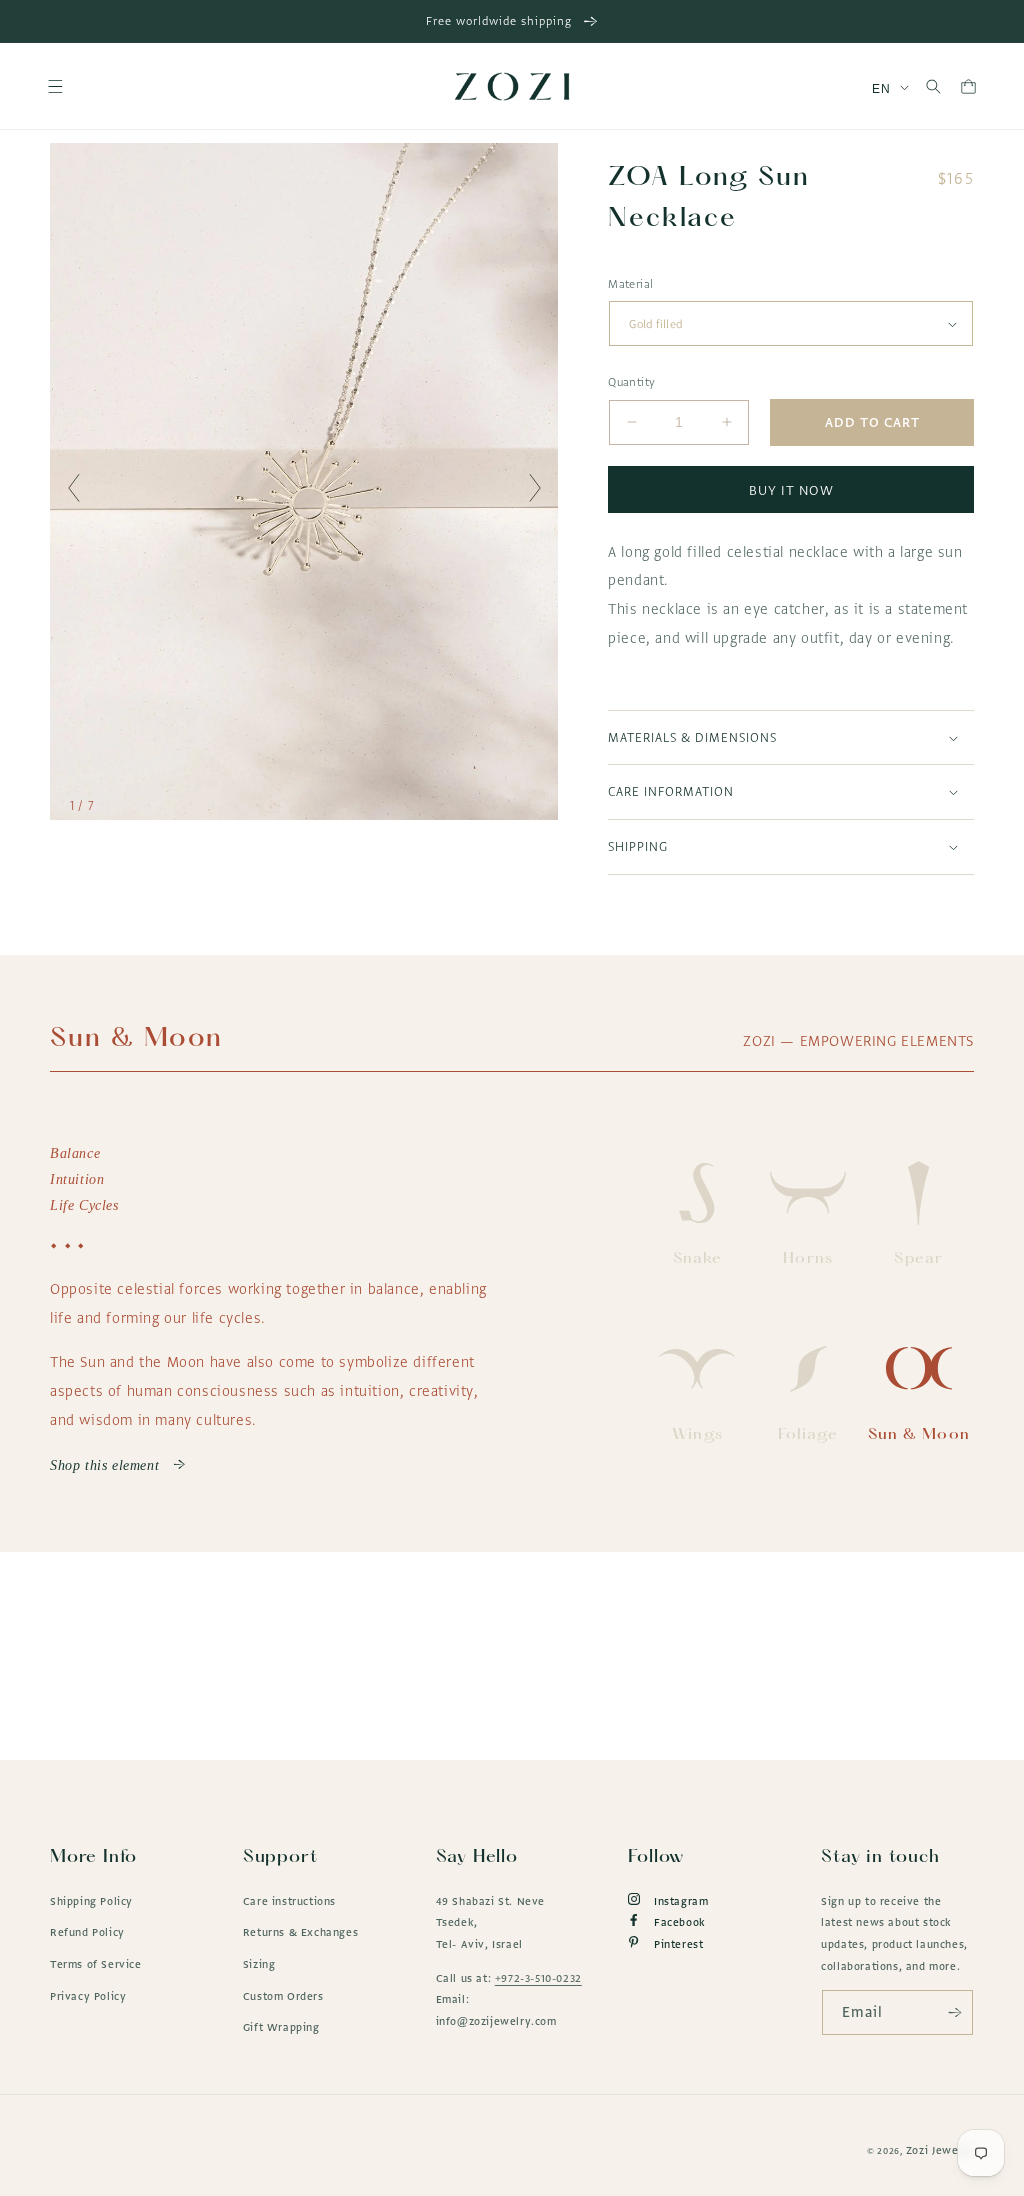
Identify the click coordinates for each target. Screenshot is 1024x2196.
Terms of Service (96, 1964)
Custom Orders (283, 1996)
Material (630, 284)
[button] (55, 86)
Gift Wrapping (281, 2027)
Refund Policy (87, 1932)
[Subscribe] (951, 2012)
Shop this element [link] (107, 1465)
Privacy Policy (88, 1996)
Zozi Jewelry (940, 2150)
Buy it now (791, 490)
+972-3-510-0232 (538, 1978)
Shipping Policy (91, 1901)
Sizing (259, 1964)
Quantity (631, 382)
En (881, 89)
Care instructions (289, 1901)
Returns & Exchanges (300, 1932)
